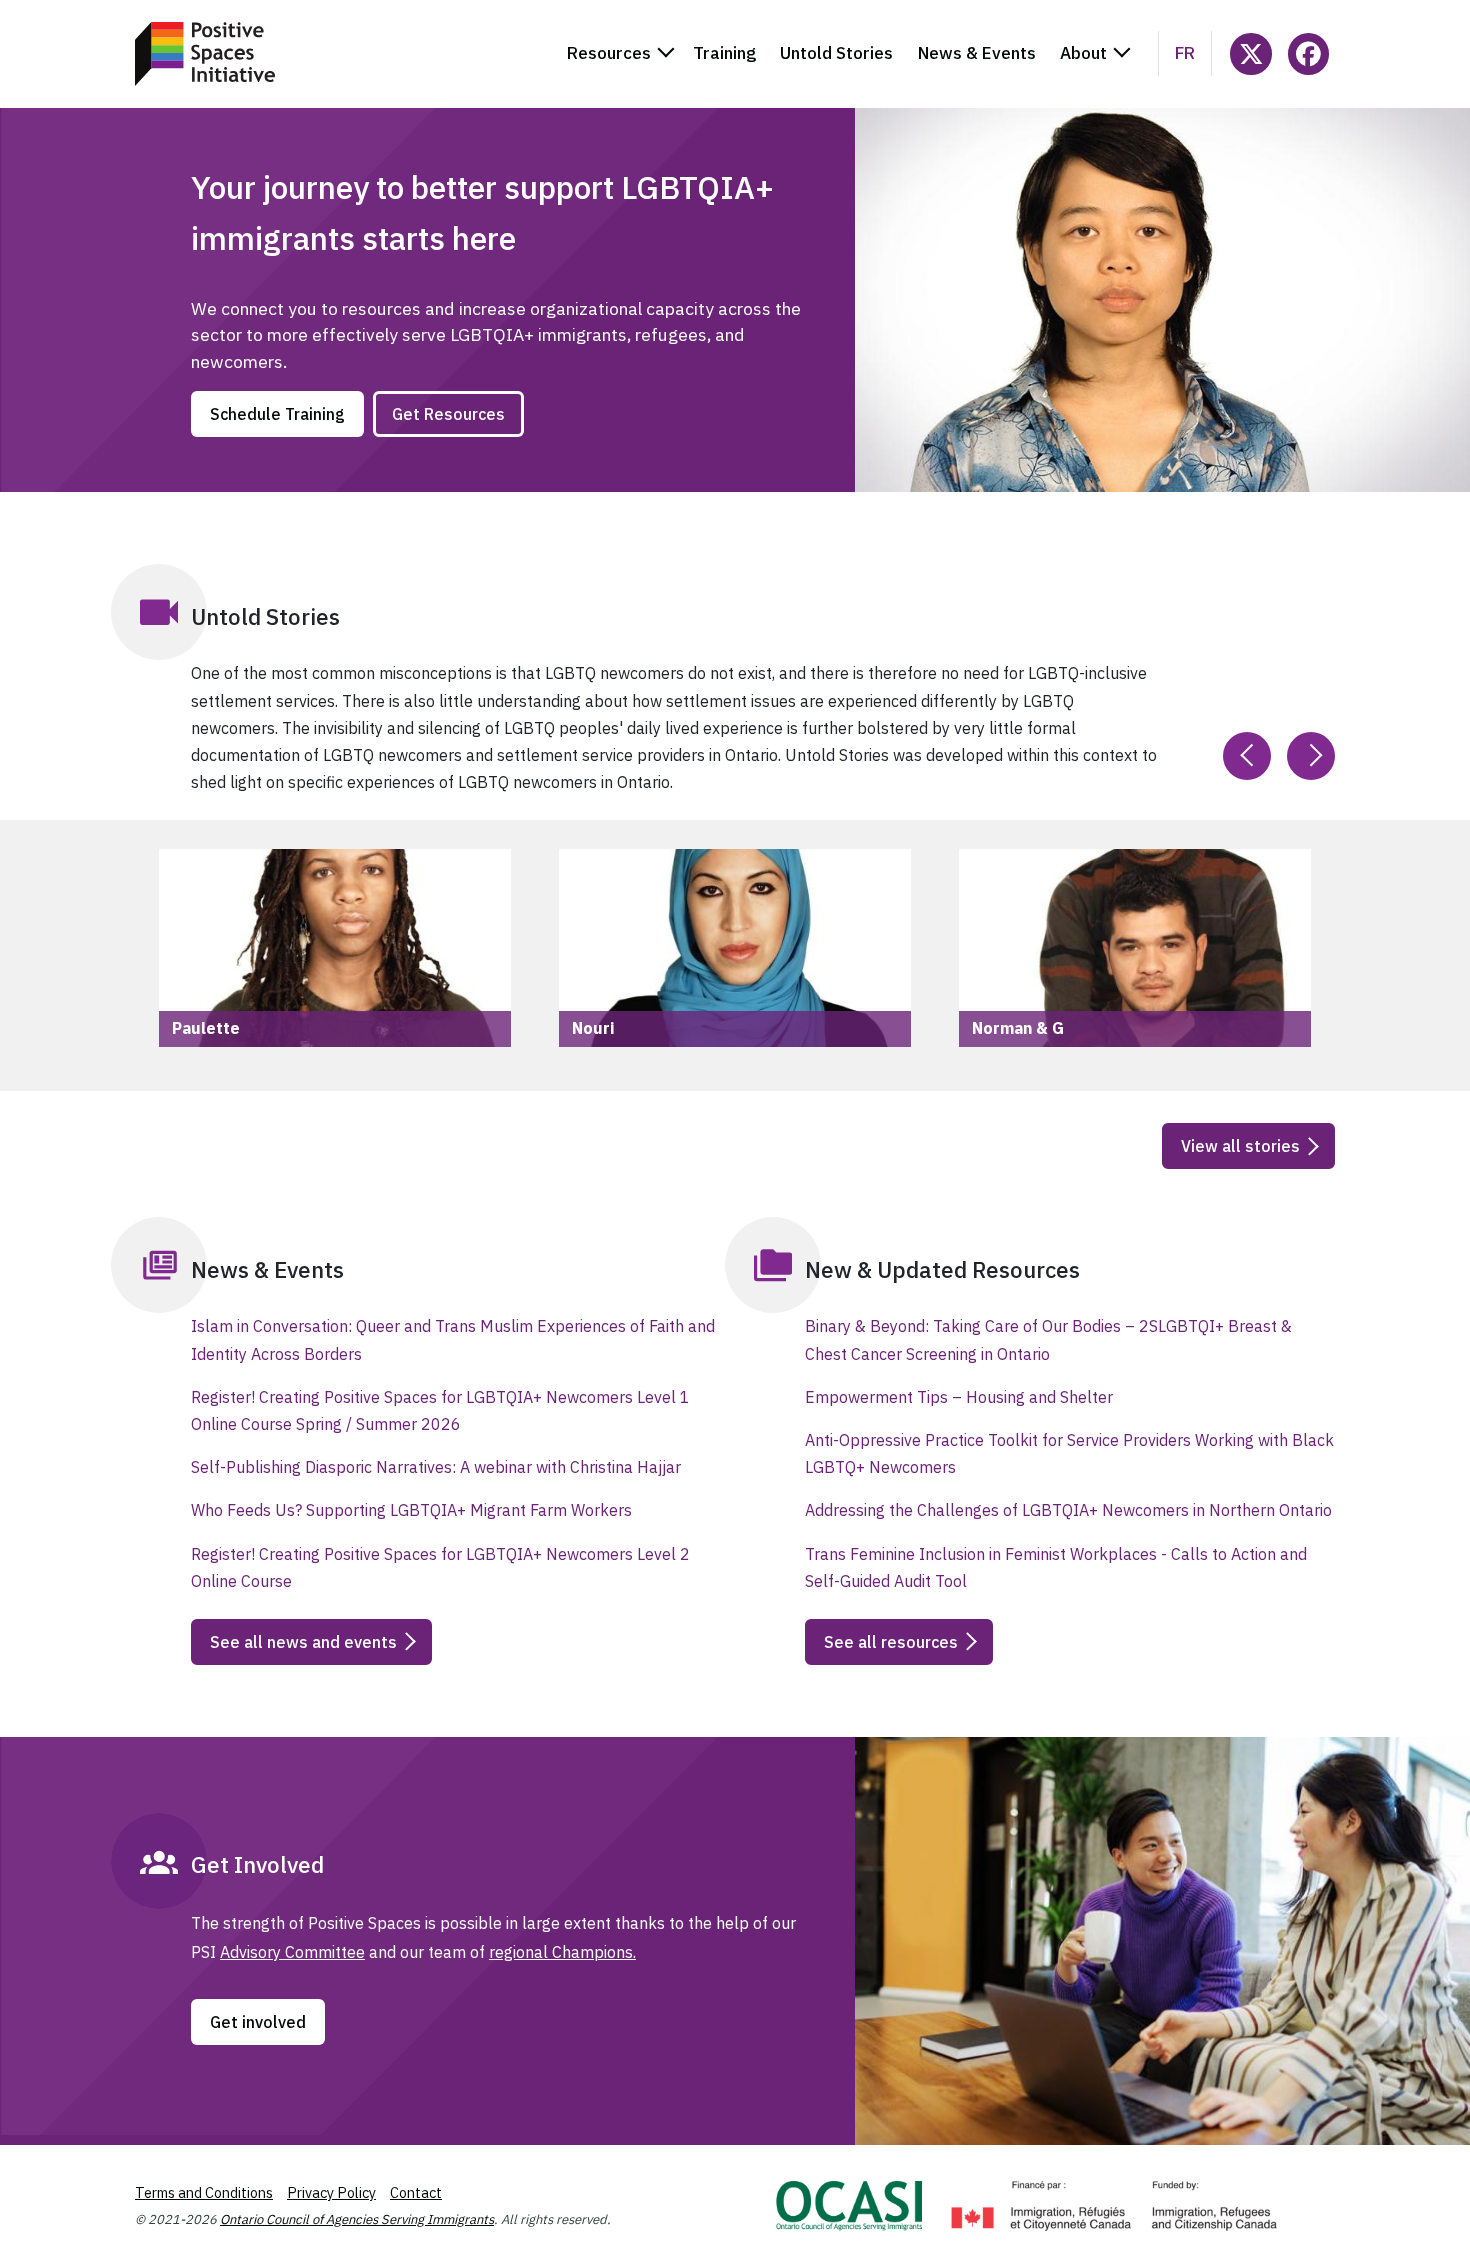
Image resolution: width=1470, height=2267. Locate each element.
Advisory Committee (292, 1952)
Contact (416, 2192)
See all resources (891, 1642)
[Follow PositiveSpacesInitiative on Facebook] (1308, 53)
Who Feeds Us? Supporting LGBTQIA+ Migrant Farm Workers (411, 1510)
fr (1185, 53)
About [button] (1083, 53)
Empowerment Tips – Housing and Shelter (959, 1397)
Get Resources (448, 414)
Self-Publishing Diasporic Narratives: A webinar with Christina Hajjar (436, 1467)
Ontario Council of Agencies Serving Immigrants (357, 2219)
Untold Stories (836, 53)
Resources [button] (609, 53)
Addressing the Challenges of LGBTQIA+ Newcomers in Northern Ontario (1068, 1510)
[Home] (205, 54)
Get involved (258, 2022)
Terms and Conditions (204, 2192)
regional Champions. (562, 1952)
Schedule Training (277, 414)
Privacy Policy (331, 2192)
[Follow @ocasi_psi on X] (1250, 53)
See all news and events (303, 1642)
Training (724, 53)
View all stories (1240, 1146)
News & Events (977, 53)
